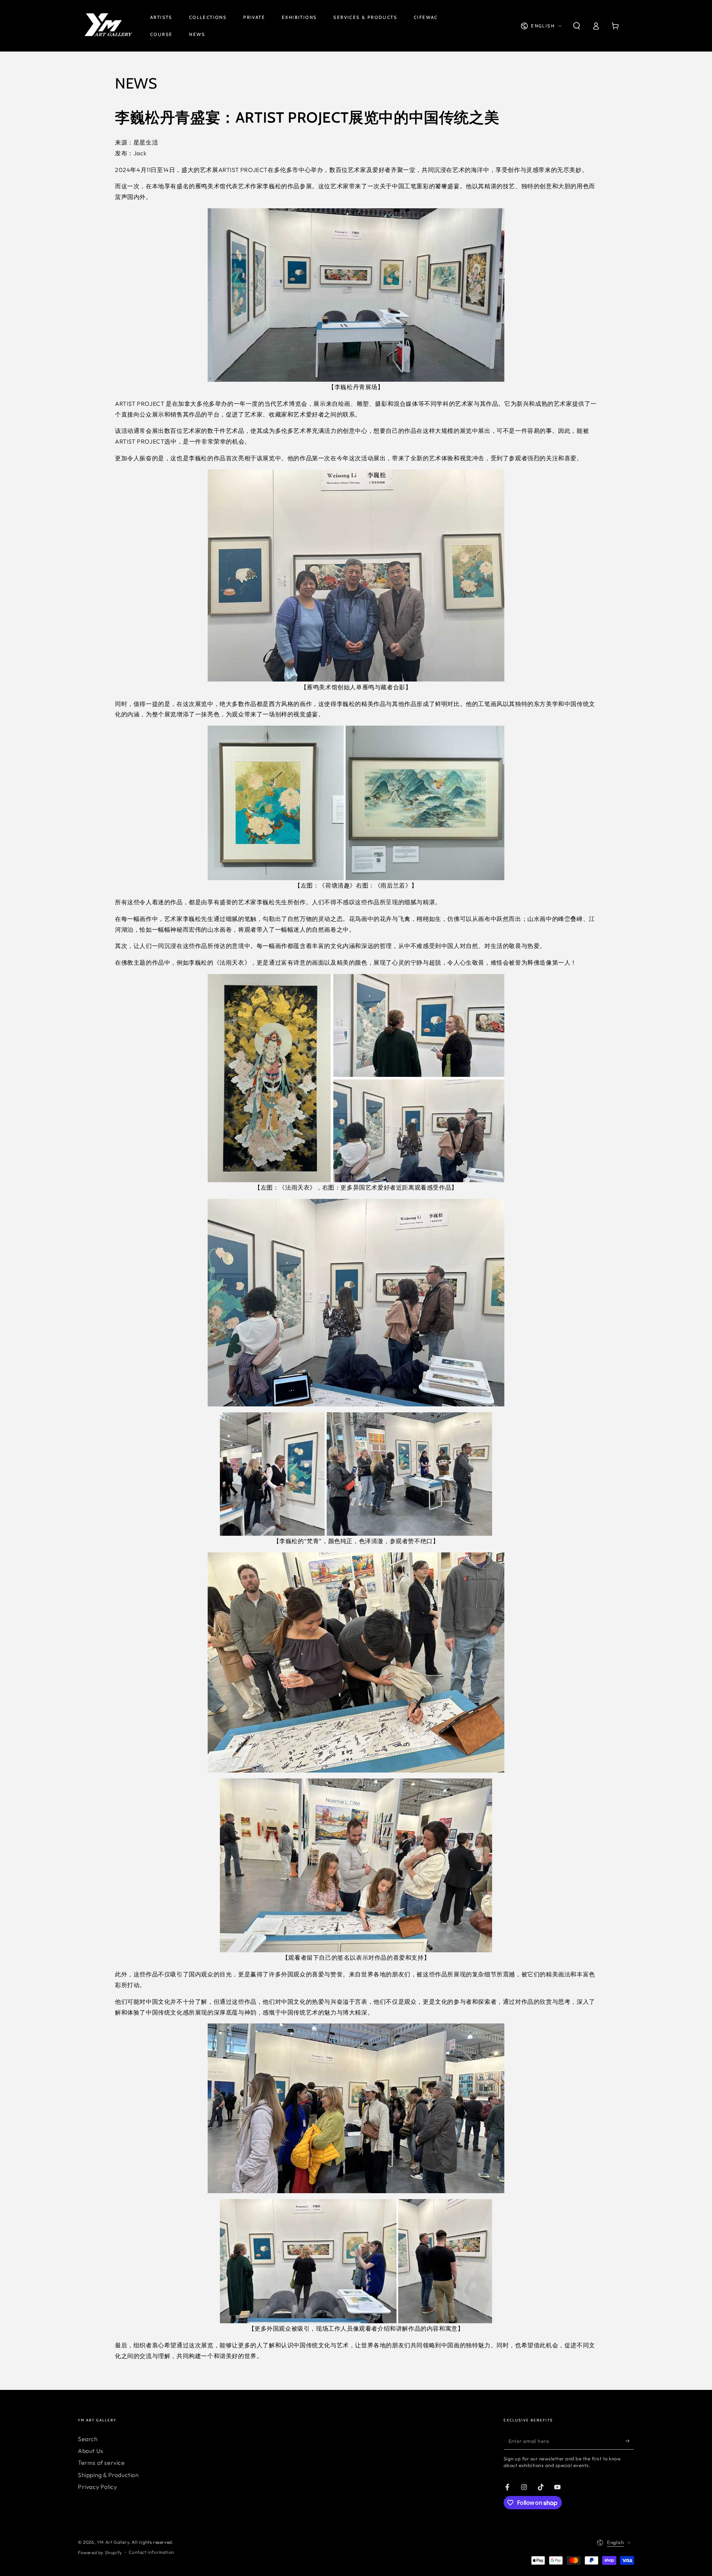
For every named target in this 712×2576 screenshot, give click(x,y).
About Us (91, 2451)
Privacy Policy (97, 2487)
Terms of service (101, 2463)
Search (88, 2439)
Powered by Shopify (100, 2552)
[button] (577, 26)
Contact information (151, 2552)
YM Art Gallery (113, 2542)
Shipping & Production (108, 2475)
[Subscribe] (630, 2441)
